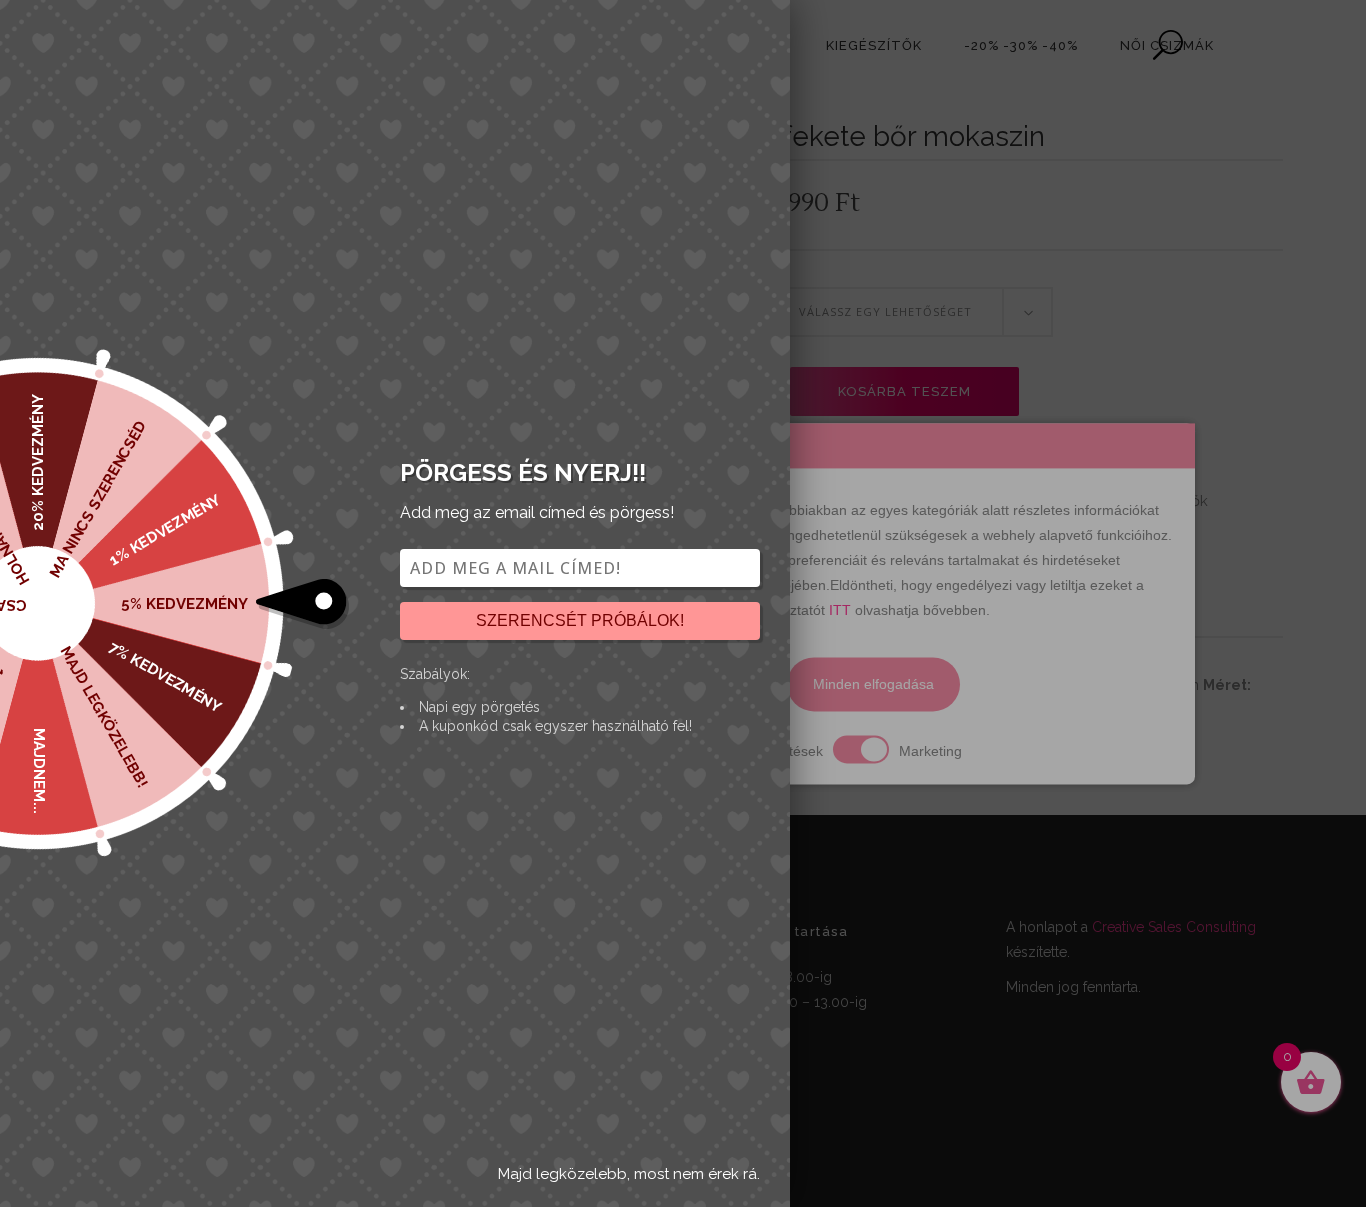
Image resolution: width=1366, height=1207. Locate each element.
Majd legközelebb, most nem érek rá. (629, 1174)
